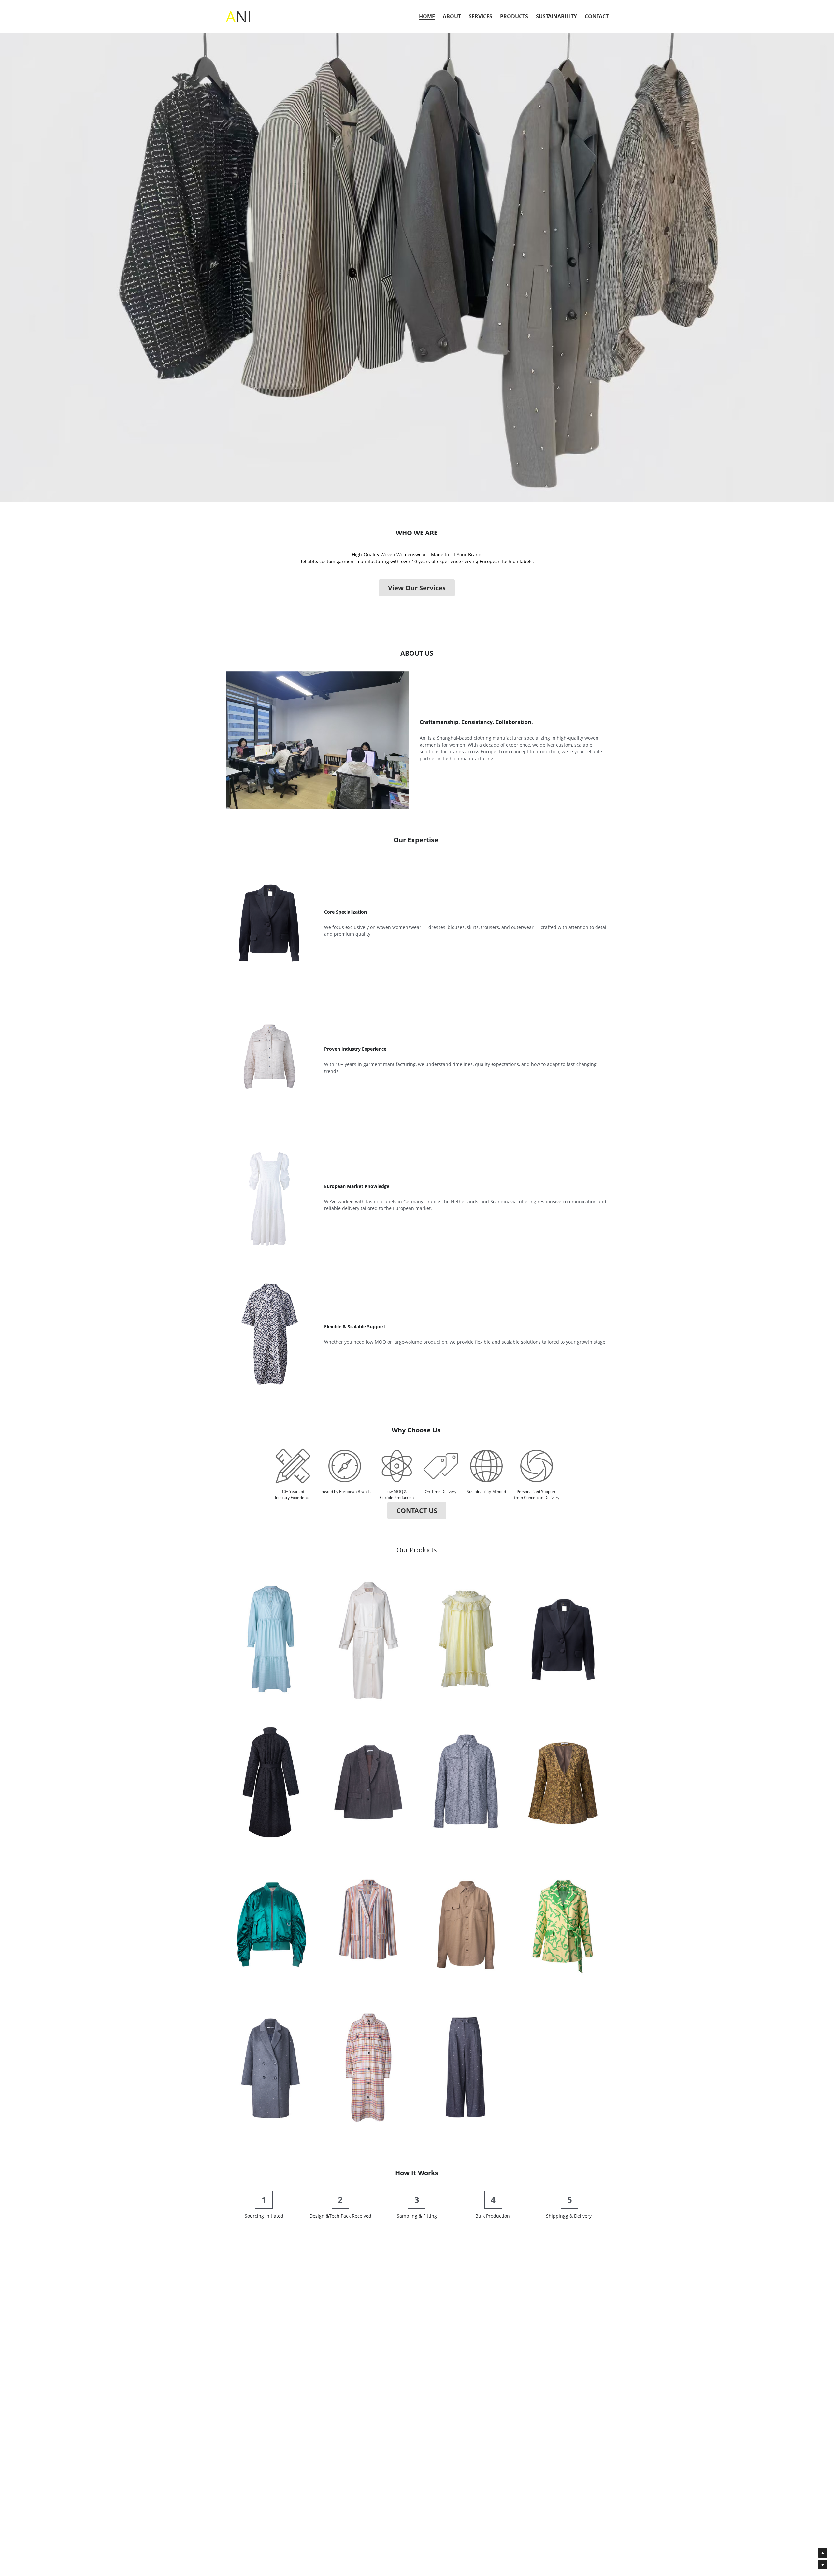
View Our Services (417, 588)
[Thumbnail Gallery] (271, 1639)
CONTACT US (417, 1510)
